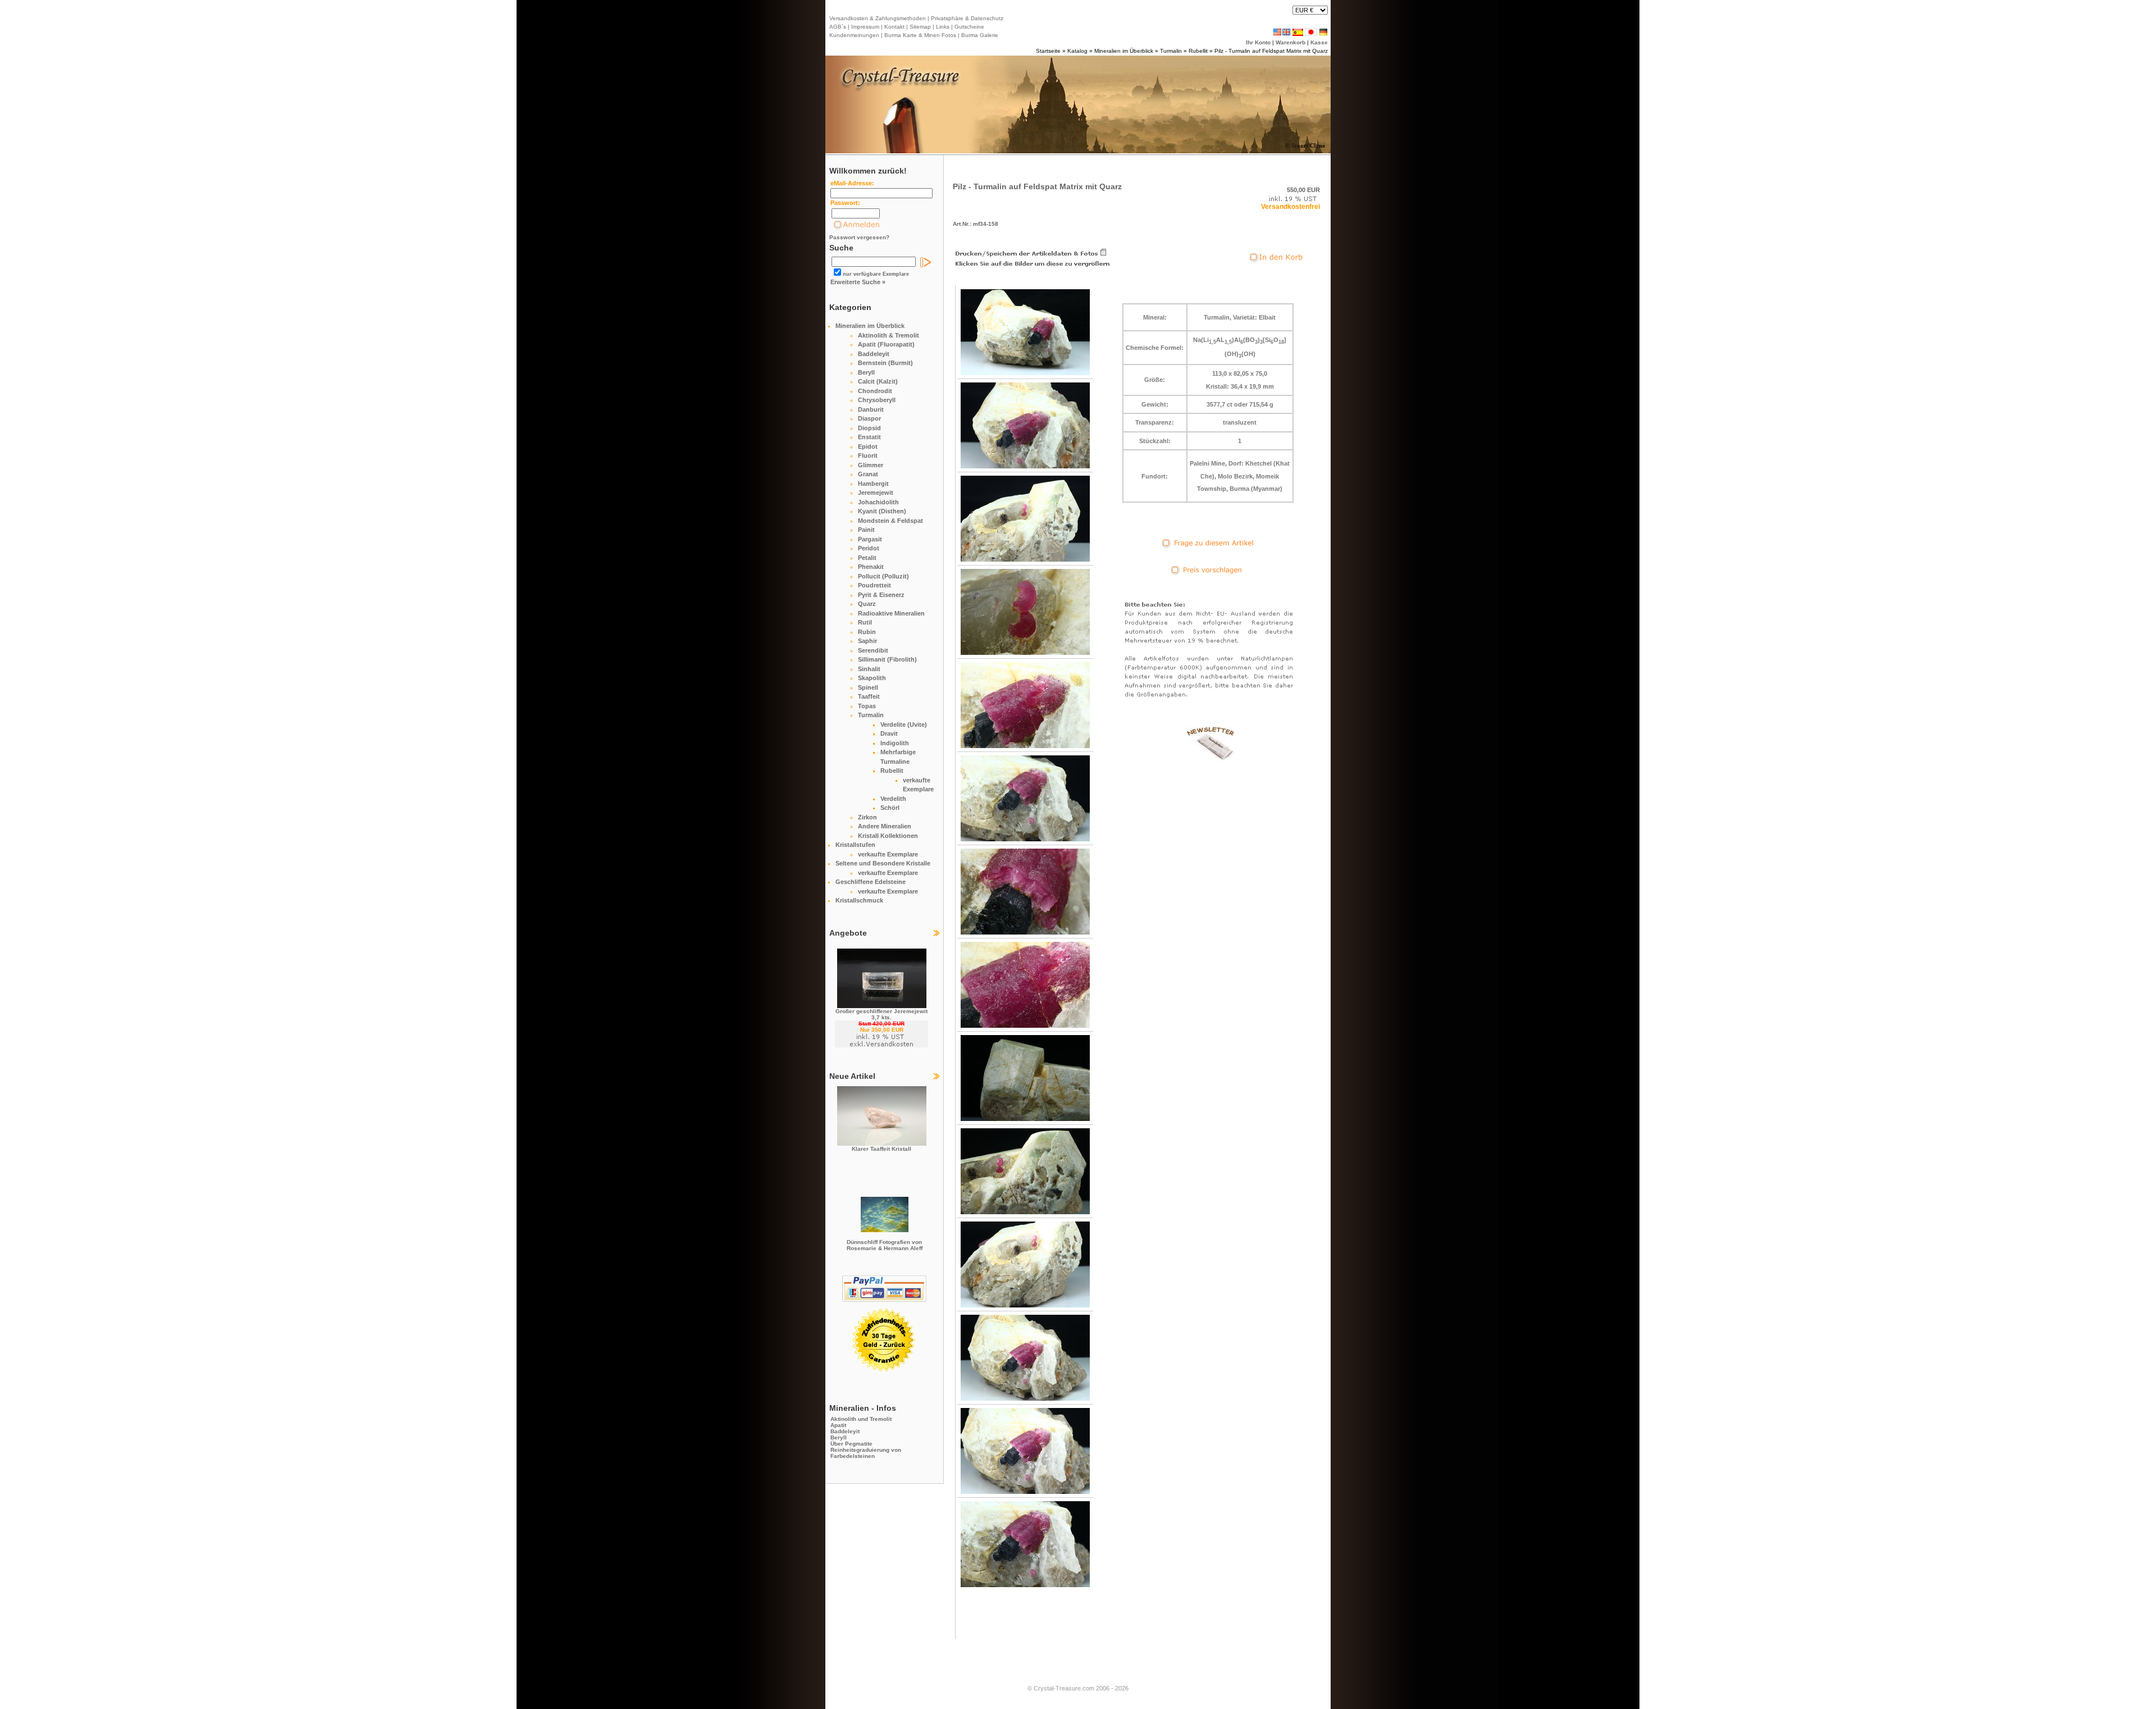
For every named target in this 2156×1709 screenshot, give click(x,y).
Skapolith (872, 678)
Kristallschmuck (859, 900)
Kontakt (894, 27)
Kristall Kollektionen (888, 836)
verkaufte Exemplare (888, 854)
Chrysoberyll (877, 400)
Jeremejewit (876, 493)
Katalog (1077, 51)
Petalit (867, 558)
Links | (944, 27)
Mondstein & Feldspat (890, 521)
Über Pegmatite (851, 1444)
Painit (866, 530)
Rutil (865, 622)
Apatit (838, 1425)
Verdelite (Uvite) (904, 724)
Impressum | (866, 27)
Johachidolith (878, 502)
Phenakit (871, 567)
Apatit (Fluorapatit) (886, 344)
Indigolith (895, 743)
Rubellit (1198, 51)
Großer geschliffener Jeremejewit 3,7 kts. (881, 1014)
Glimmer (871, 465)
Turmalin (1171, 51)
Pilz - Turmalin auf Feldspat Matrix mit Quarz (1271, 51)
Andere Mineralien (885, 826)
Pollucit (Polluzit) (883, 576)
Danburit (871, 409)
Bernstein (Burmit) (885, 363)
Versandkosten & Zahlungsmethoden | (879, 18)
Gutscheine (969, 27)
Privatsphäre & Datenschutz (966, 18)
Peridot (869, 548)
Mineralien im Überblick (1124, 51)
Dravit (889, 733)
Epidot (868, 446)
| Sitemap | (920, 27)
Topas (867, 706)
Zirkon (867, 817)
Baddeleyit (874, 354)
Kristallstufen (855, 845)
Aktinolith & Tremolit (889, 335)
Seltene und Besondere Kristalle (883, 863)
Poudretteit (874, 585)
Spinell (868, 687)
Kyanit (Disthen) (882, 511)
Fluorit (868, 455)
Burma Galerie (980, 35)
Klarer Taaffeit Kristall (881, 1149)
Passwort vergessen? (859, 237)
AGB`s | (839, 27)
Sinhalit (869, 669)
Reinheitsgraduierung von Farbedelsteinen (866, 1453)
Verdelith (893, 799)
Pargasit (870, 539)
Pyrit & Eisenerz (881, 595)
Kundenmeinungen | (856, 35)
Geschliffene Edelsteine (871, 882)
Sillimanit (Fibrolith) (887, 659)
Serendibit (873, 650)
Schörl (890, 808)
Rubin (867, 632)
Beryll (866, 372)
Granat (868, 474)
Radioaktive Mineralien (891, 613)
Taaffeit (869, 696)
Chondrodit (875, 391)
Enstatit (869, 437)
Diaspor (869, 418)
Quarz (867, 604)
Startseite (1048, 51)
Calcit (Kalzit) (878, 381)
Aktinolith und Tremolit (861, 1419)
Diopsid (869, 428)
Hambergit (873, 484)
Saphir (867, 641)
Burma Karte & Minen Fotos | (921, 35)
